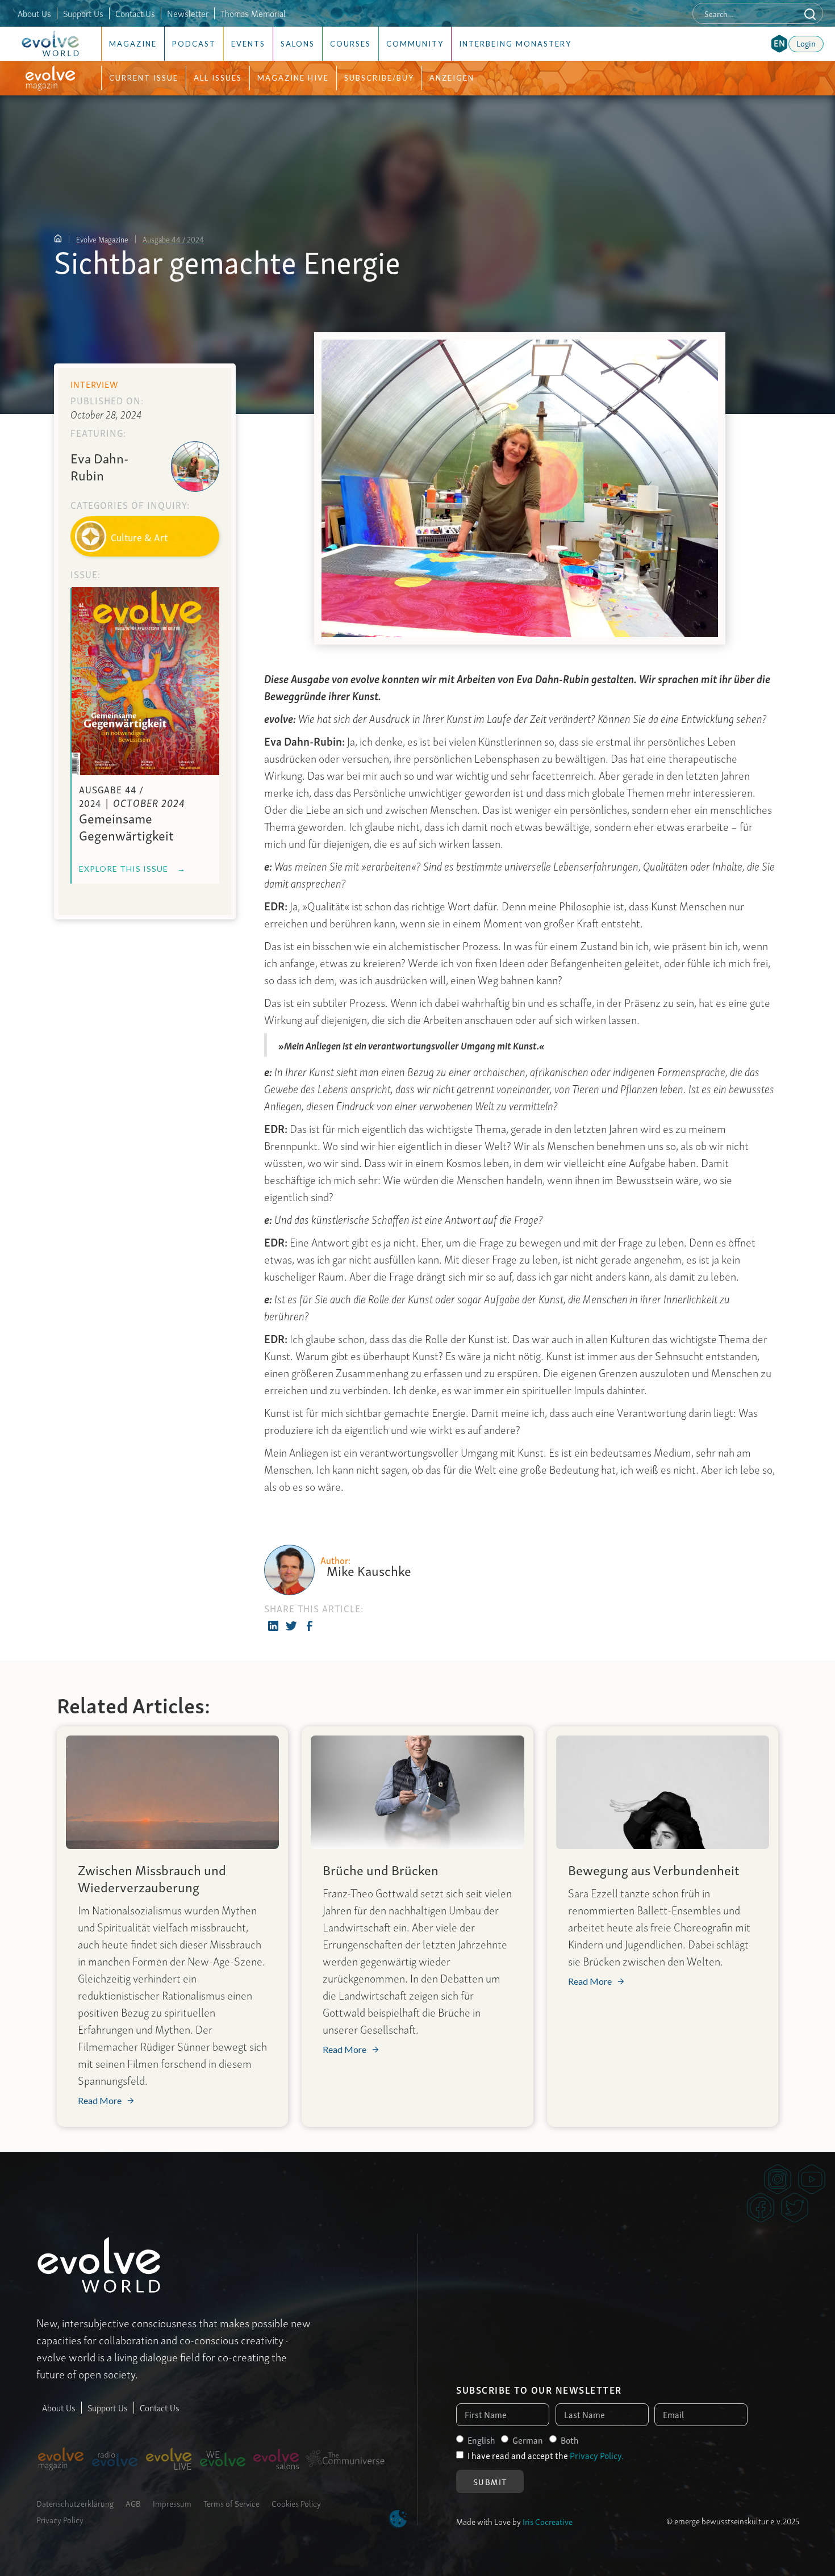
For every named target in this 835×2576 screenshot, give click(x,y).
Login (806, 43)
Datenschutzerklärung (75, 2503)
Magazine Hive (293, 78)
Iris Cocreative (548, 2521)
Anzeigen (452, 78)
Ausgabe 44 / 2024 (173, 239)
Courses (350, 44)
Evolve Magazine (102, 239)
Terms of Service (231, 2503)
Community (415, 44)
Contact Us (135, 13)
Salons (298, 44)
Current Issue (144, 78)
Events (248, 44)
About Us (34, 13)
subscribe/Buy (379, 78)
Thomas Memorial (253, 13)
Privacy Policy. (597, 2455)
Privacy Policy (60, 2519)
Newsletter (188, 13)
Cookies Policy (296, 2503)
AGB (133, 2503)
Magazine (133, 44)
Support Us (83, 13)
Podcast (194, 44)
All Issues (218, 78)
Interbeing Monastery (515, 44)
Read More (100, 2101)
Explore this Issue (132, 869)
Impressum (172, 2503)
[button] (779, 44)
